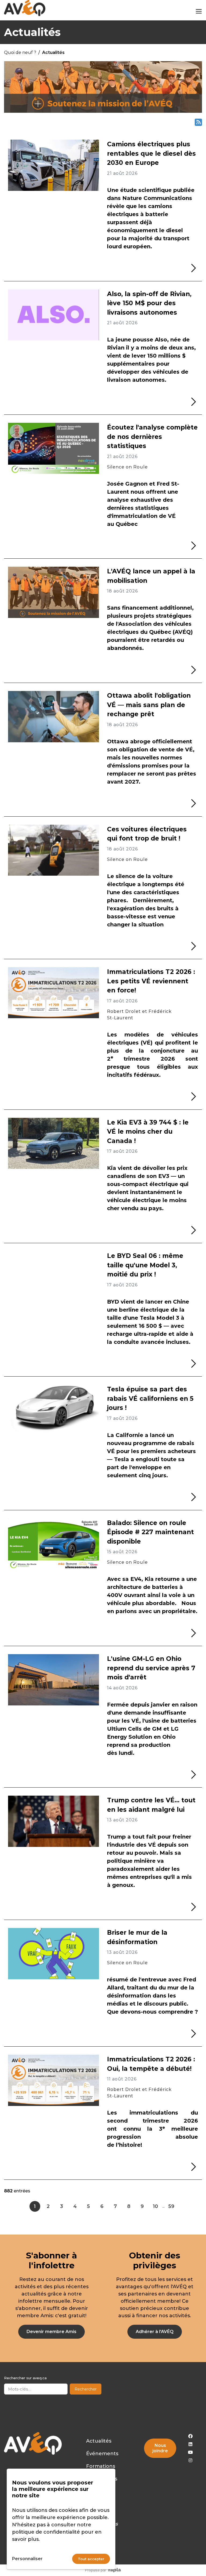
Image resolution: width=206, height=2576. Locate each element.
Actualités (99, 2441)
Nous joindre (160, 2448)
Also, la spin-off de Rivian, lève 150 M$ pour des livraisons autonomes (149, 303)
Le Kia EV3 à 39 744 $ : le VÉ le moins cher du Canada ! (148, 1132)
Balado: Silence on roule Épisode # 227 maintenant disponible (150, 1532)
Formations (101, 2466)
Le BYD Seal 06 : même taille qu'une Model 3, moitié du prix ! (145, 1265)
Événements (102, 2454)
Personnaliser (27, 2559)
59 (171, 2206)
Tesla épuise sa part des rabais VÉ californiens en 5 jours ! (150, 1398)
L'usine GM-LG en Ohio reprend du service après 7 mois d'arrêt (151, 1668)
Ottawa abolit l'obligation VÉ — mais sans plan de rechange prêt (149, 705)
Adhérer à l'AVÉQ (155, 2332)
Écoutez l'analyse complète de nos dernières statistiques (152, 437)
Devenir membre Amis (51, 2332)
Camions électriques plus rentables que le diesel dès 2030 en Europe (151, 153)
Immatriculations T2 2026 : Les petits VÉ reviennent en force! (151, 981)
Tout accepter (91, 2559)
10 (155, 2206)
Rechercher (86, 2389)
